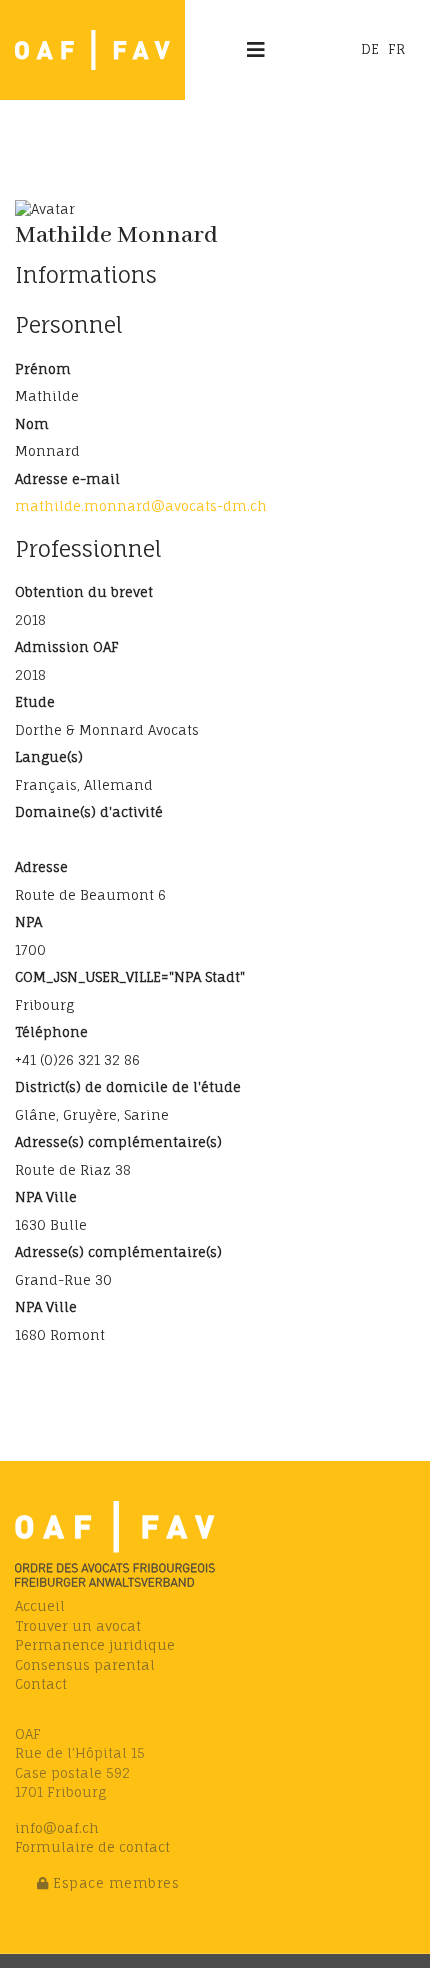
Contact (41, 1684)
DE (370, 49)
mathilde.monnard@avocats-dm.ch (141, 506)
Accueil (40, 1606)
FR (396, 49)
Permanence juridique (95, 1645)
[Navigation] (256, 50)
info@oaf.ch (57, 1828)
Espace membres (114, 1883)
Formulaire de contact (92, 1847)
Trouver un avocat (78, 1626)
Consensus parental (85, 1665)
